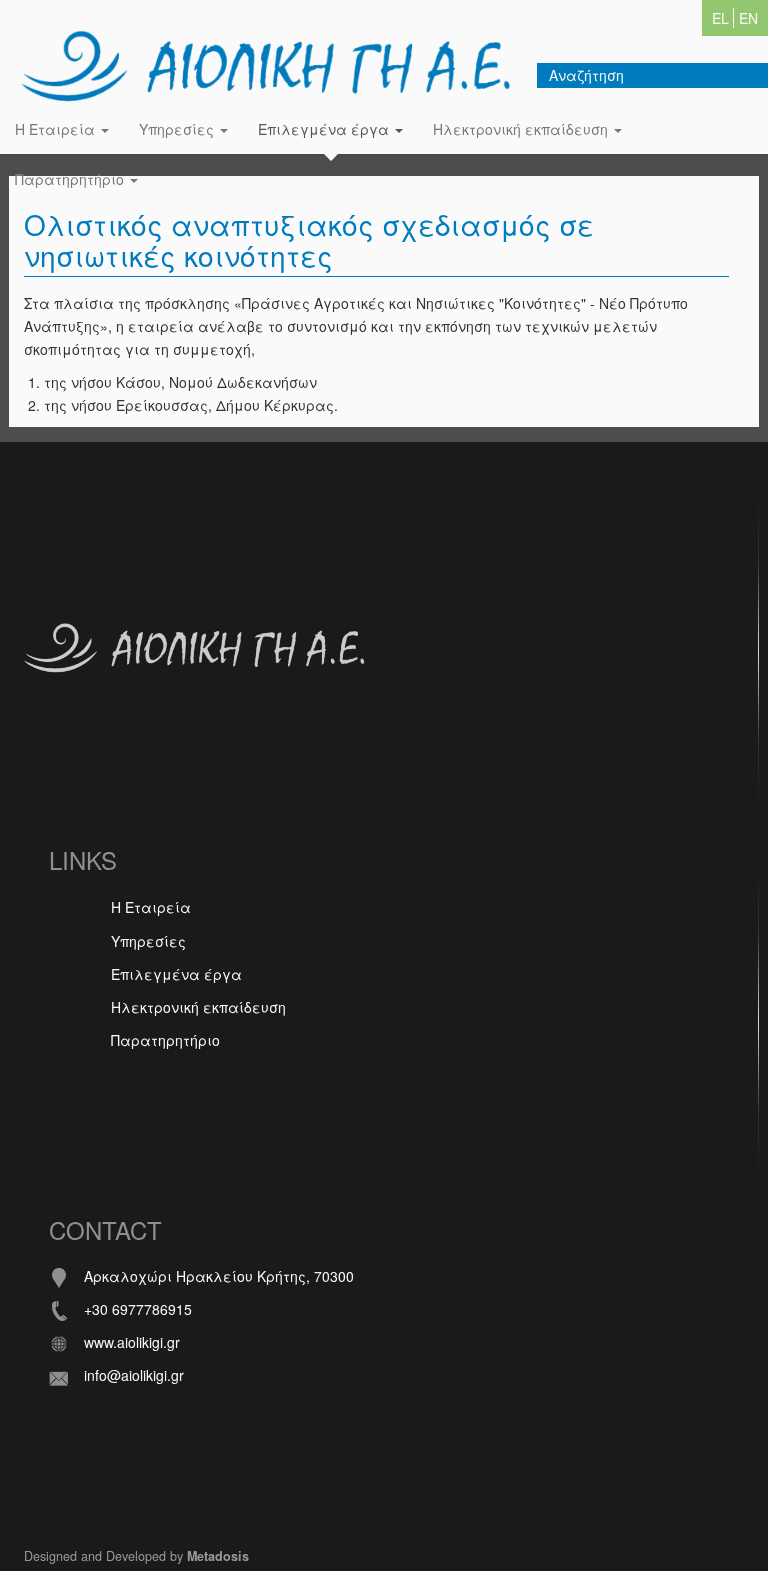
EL (720, 18)
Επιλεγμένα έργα (325, 129)
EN (748, 18)
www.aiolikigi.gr (132, 1342)
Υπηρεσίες (178, 129)
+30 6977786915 (138, 1309)
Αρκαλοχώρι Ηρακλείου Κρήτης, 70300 (219, 1276)
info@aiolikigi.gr (134, 1375)
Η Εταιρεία (57, 129)
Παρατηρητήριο (71, 179)
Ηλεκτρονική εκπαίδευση (522, 129)
